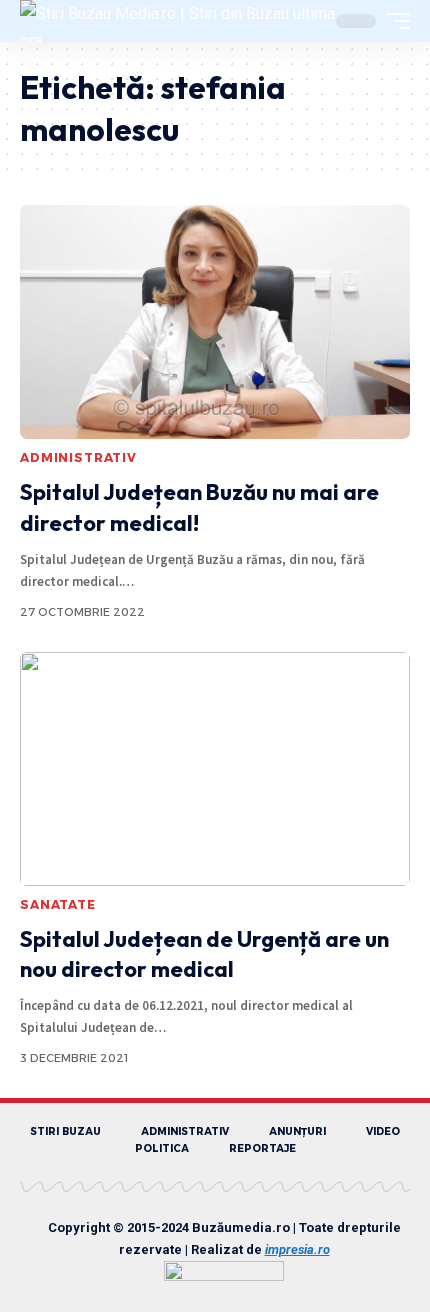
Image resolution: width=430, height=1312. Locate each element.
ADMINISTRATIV (78, 457)
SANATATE (58, 904)
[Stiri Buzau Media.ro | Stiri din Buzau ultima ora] (178, 21)
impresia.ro (297, 1249)
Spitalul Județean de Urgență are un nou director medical (204, 954)
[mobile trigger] (393, 21)
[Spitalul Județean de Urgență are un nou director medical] (215, 769)
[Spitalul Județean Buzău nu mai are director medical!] (215, 322)
